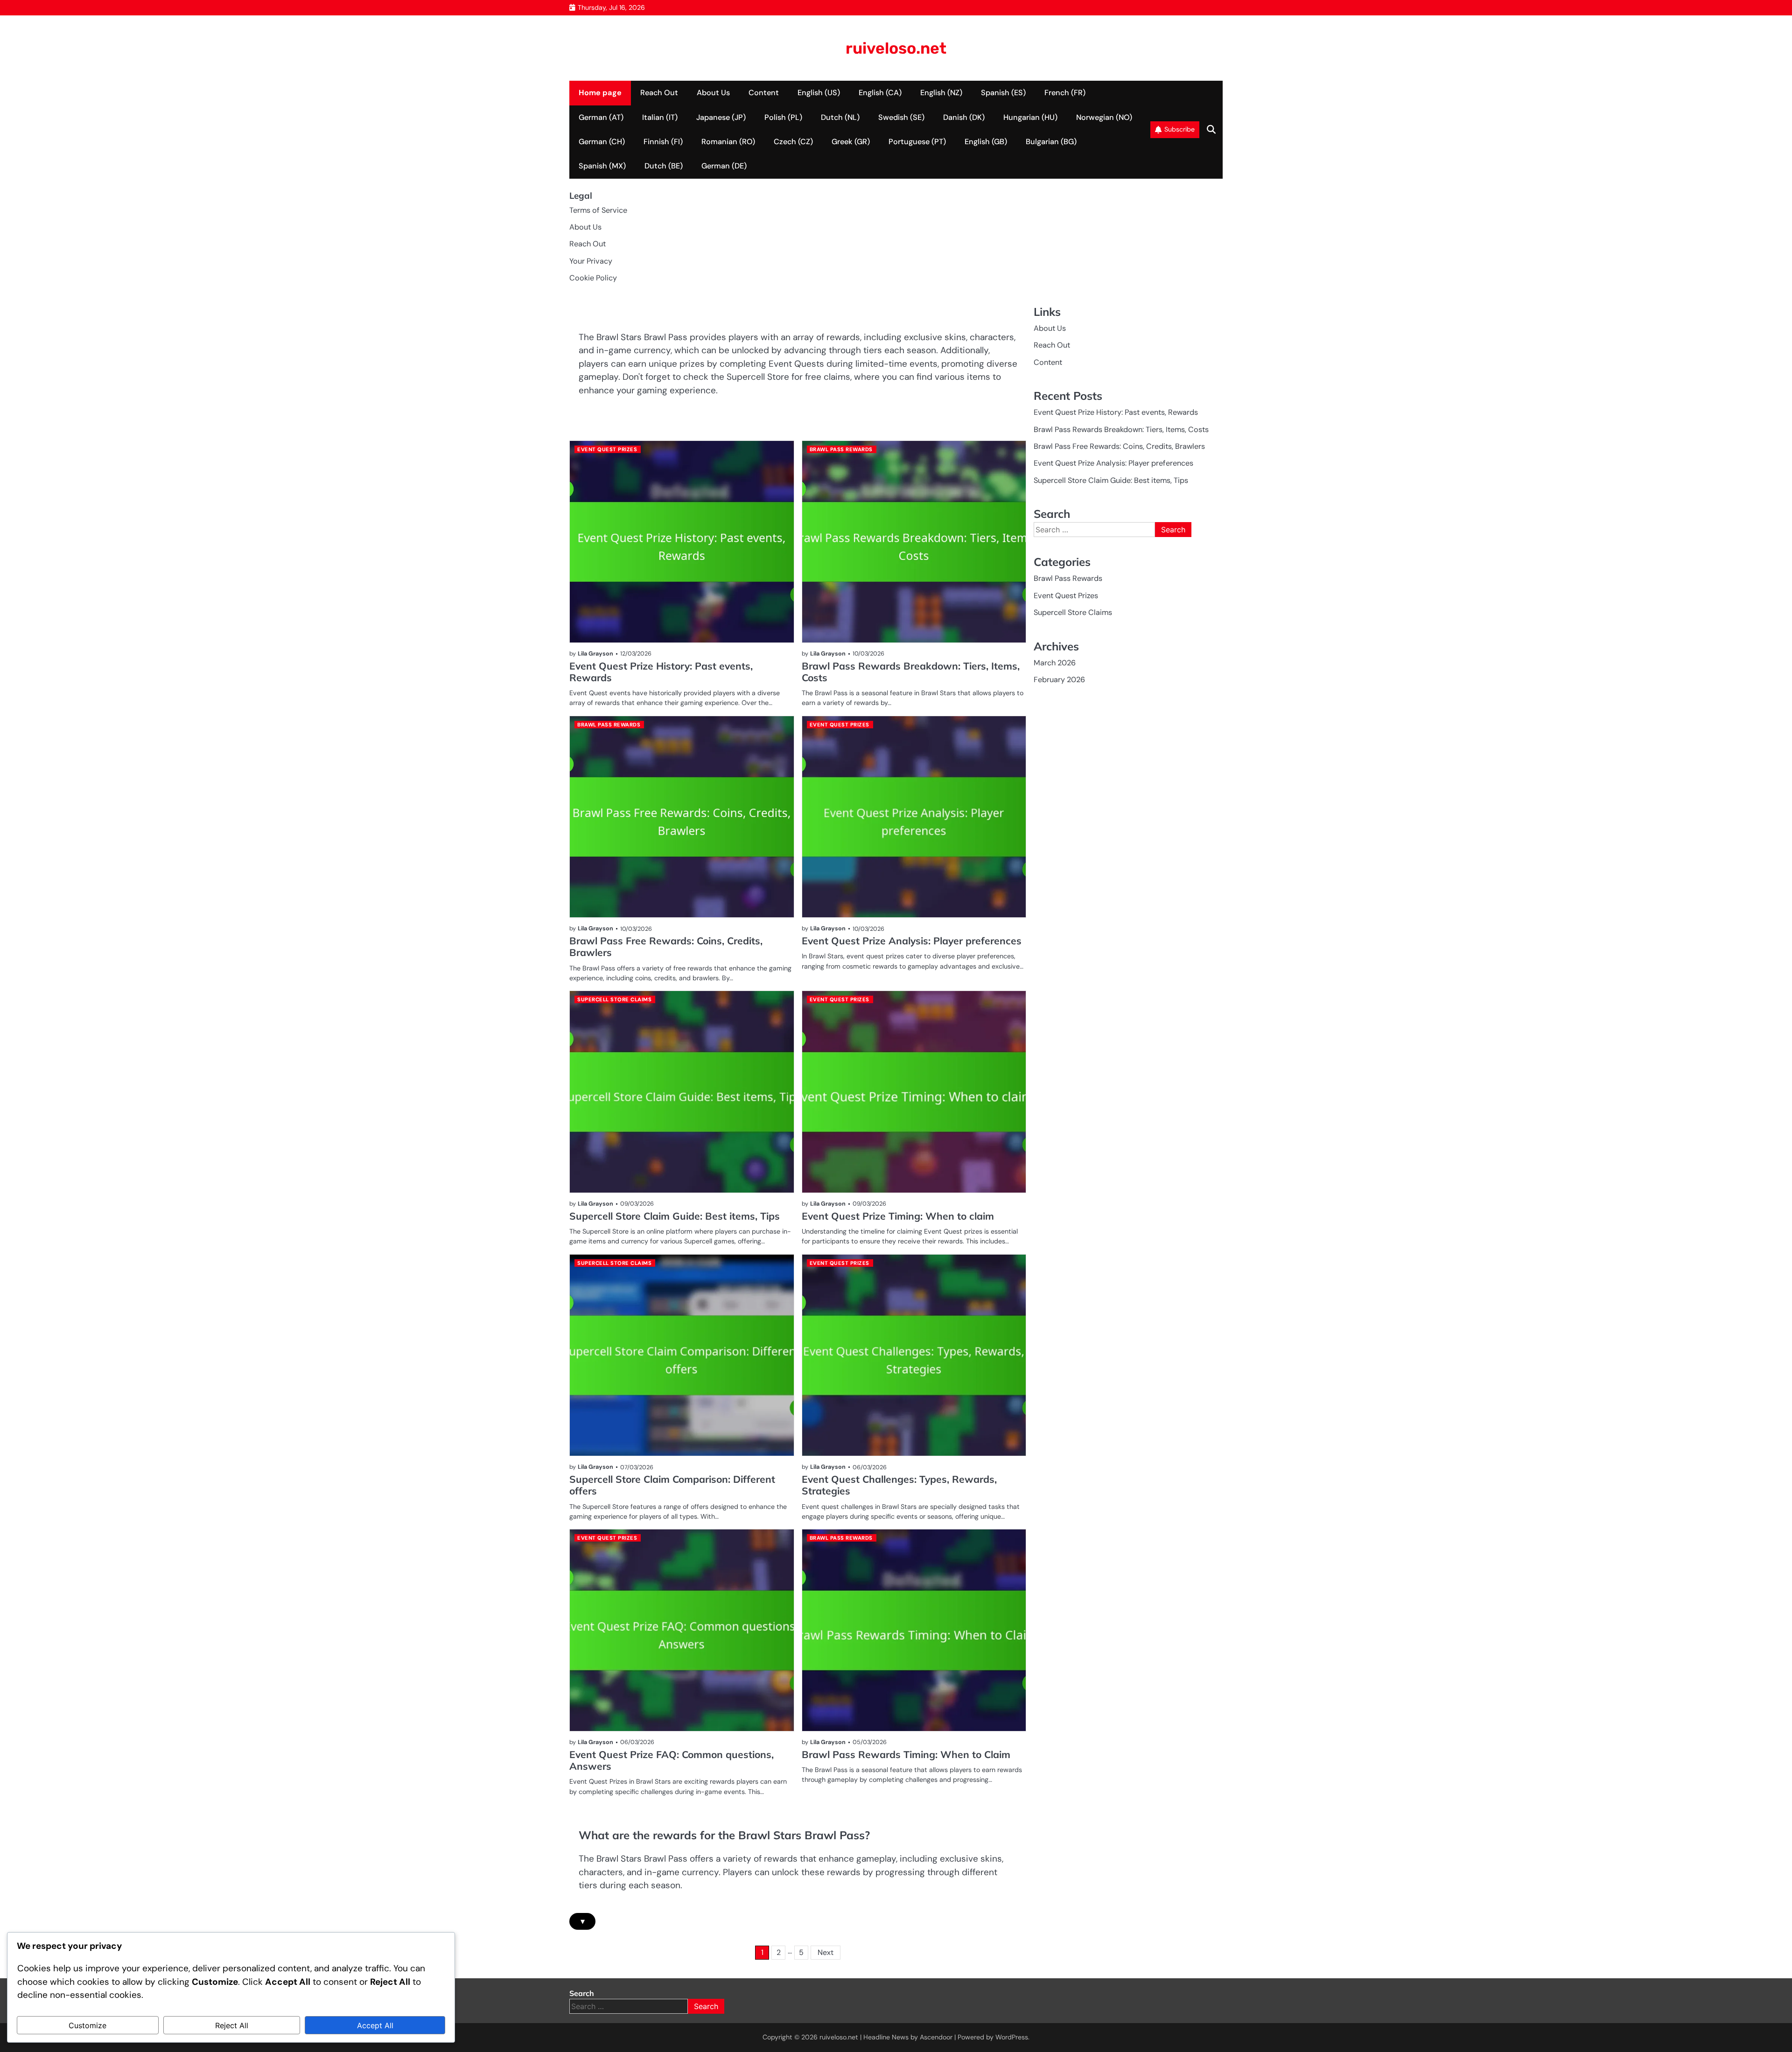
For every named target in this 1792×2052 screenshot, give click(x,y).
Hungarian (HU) (1030, 117)
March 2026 (1055, 662)
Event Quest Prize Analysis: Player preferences (912, 941)
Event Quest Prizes (607, 449)
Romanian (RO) (728, 142)
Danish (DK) (964, 117)
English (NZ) (941, 93)
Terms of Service (598, 210)
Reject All (232, 2025)
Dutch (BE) (664, 166)
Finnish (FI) (663, 142)
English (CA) (880, 93)
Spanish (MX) (602, 166)
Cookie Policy (593, 278)
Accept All (375, 2025)
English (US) (819, 93)
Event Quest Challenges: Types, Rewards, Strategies (899, 1485)
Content (764, 93)
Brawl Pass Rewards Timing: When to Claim (906, 1754)
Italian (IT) (660, 117)
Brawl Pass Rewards (841, 449)
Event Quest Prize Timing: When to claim (898, 1216)
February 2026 (1059, 680)
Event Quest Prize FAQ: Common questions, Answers (672, 1760)
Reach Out (659, 93)
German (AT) (601, 117)
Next (826, 1952)
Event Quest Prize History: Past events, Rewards (661, 672)
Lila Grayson (595, 653)
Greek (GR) (851, 142)
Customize (87, 2025)
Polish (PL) (783, 117)
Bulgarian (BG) (1051, 142)
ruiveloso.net (896, 48)
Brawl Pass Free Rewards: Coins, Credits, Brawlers (666, 946)
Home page (600, 93)
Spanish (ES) (1003, 93)
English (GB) (986, 142)
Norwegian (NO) (1104, 117)
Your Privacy (591, 261)
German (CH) (602, 142)
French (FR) (1065, 93)
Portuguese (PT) (917, 142)
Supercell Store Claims (614, 999)
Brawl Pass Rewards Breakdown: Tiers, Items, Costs (911, 672)
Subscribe (1179, 129)
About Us (713, 93)
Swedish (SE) (901, 117)
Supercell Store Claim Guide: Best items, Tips (675, 1216)
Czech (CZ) (793, 142)
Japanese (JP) (721, 117)
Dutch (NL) (840, 117)
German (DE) (724, 166)
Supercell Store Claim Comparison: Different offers (672, 1485)
